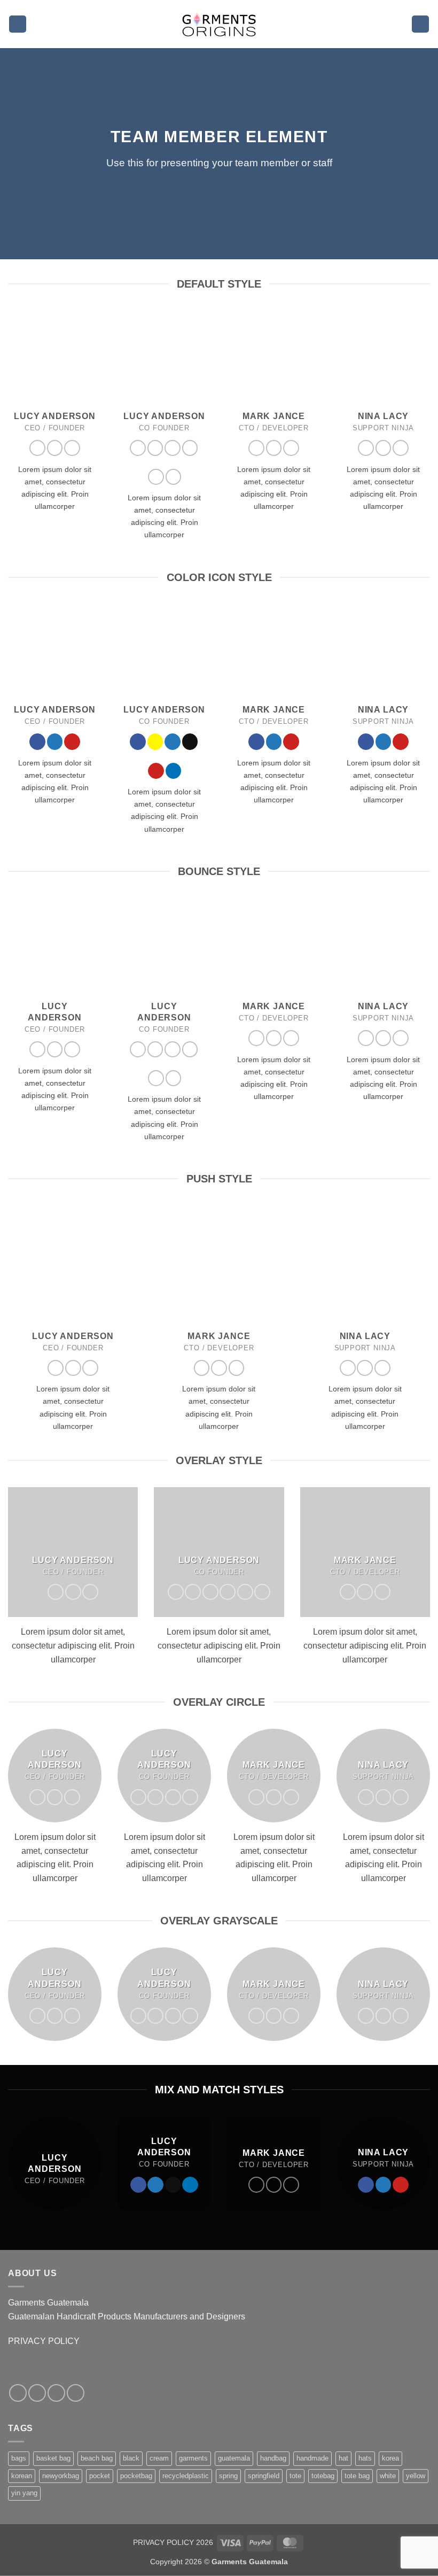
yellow (416, 2476)
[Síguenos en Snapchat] (155, 448)
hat (343, 2458)
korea (390, 2458)
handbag (273, 2458)
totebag (323, 2476)
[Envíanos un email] (190, 448)
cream (159, 2458)
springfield (264, 2476)
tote (295, 2476)
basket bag (53, 2458)
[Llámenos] (76, 2393)
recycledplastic (186, 2476)
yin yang (24, 2493)
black (131, 2458)
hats (365, 2458)
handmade (312, 2458)
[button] (18, 24)
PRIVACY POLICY (44, 2341)
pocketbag (136, 2476)
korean (22, 2476)
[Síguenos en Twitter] (55, 448)
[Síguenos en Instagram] (37, 2393)
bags (19, 2458)
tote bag (357, 2476)
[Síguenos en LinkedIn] (174, 477)
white (388, 2476)
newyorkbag (61, 2476)
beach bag (97, 2458)
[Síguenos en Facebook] (37, 448)
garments (193, 2458)
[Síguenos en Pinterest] (72, 448)
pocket (100, 2476)
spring (228, 2476)
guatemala (234, 2458)
